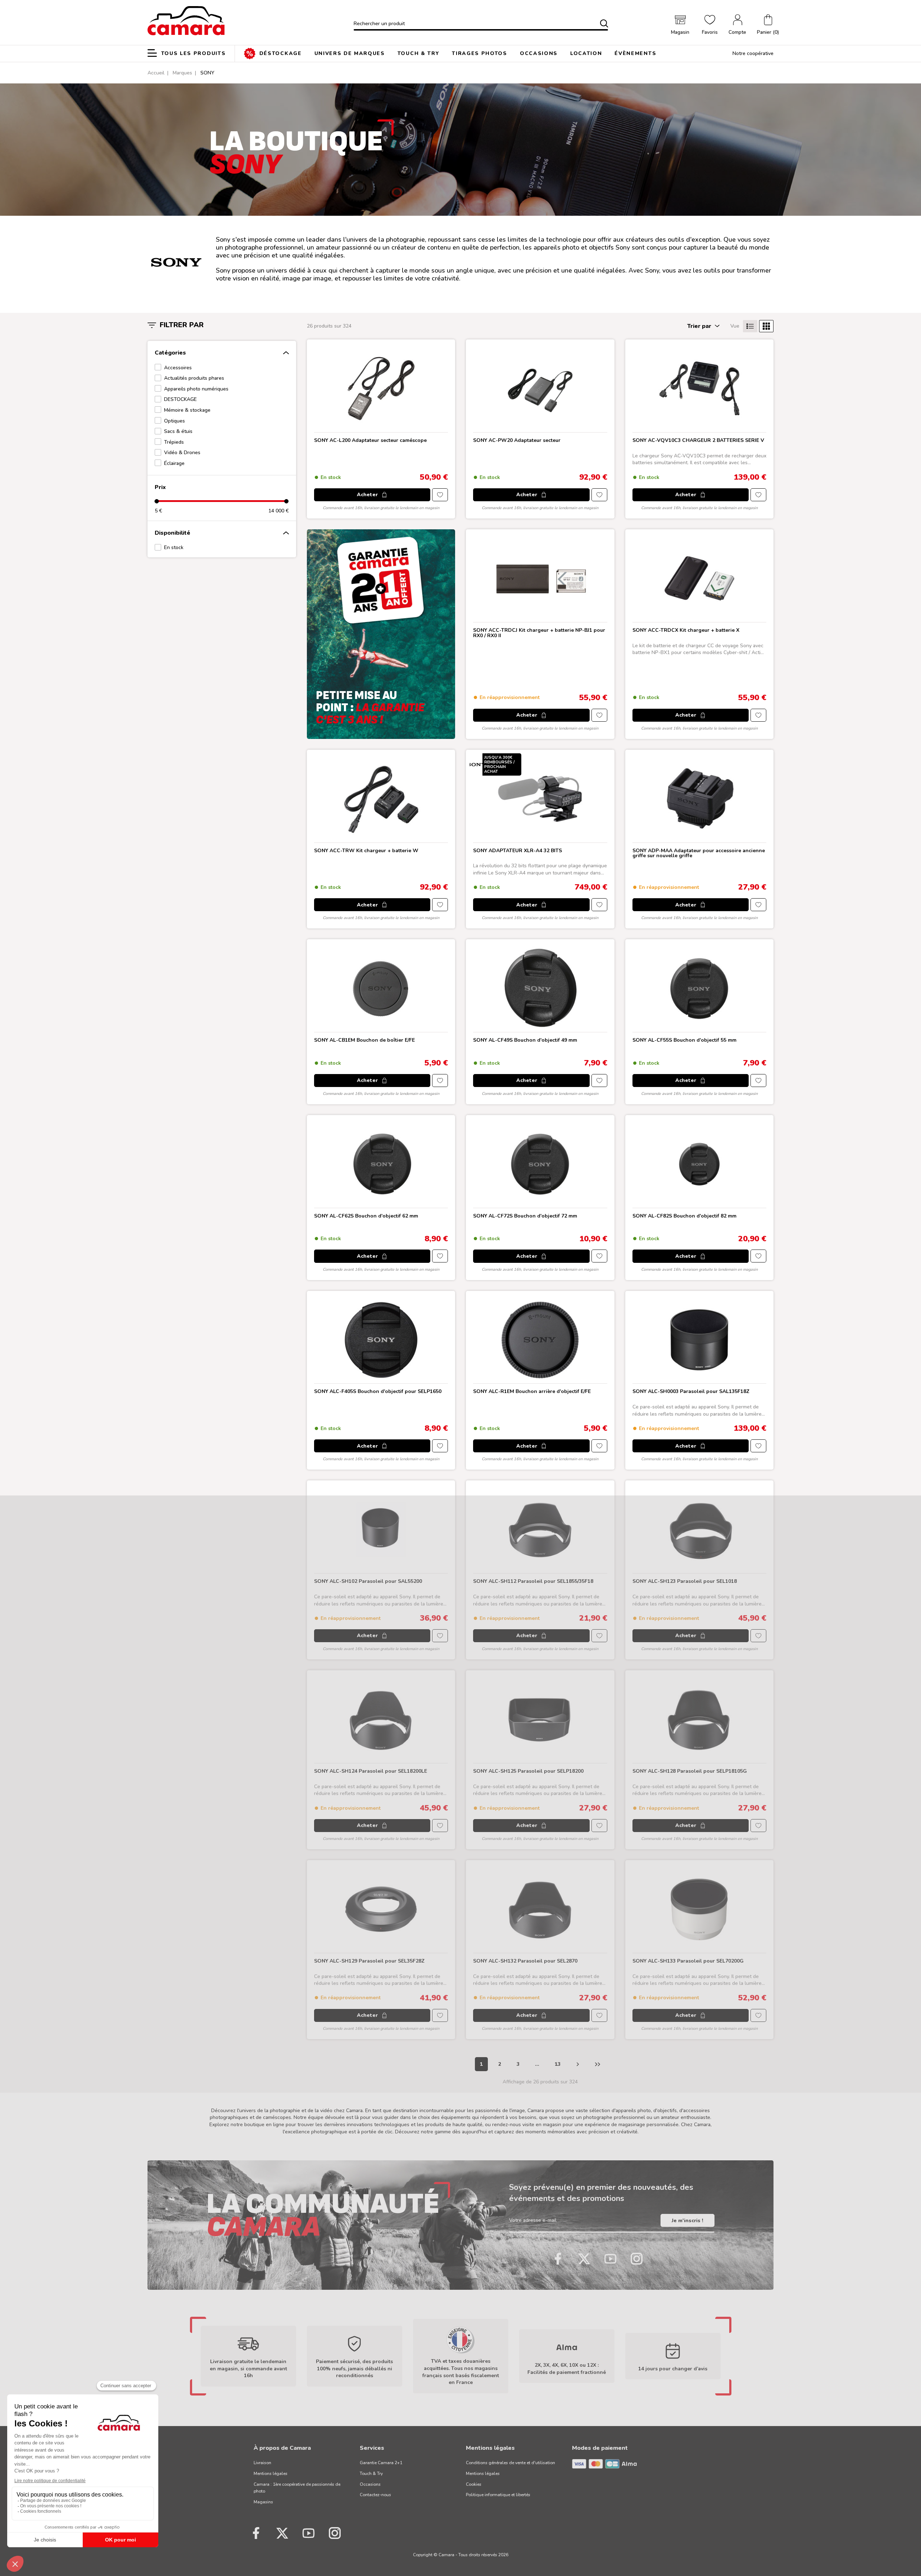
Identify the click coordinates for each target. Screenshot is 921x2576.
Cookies (474, 2484)
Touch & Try (371, 2474)
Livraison (262, 2463)
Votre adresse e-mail (533, 2221)
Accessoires (178, 368)
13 (558, 2064)
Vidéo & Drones (182, 453)
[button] (768, 25)
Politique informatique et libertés (498, 2495)
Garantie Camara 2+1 (381, 2463)
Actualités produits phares (194, 378)
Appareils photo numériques (196, 389)
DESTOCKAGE (180, 399)
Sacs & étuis (178, 431)
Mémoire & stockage (187, 410)
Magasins (263, 2502)
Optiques (174, 421)
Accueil (156, 73)
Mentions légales (271, 2474)
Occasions (370, 2484)
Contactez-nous (375, 2495)
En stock (174, 547)
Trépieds (174, 442)
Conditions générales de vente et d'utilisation (511, 2463)
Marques (182, 73)
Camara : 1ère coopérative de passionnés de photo (297, 2488)
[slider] (157, 501)
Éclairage (174, 463)
